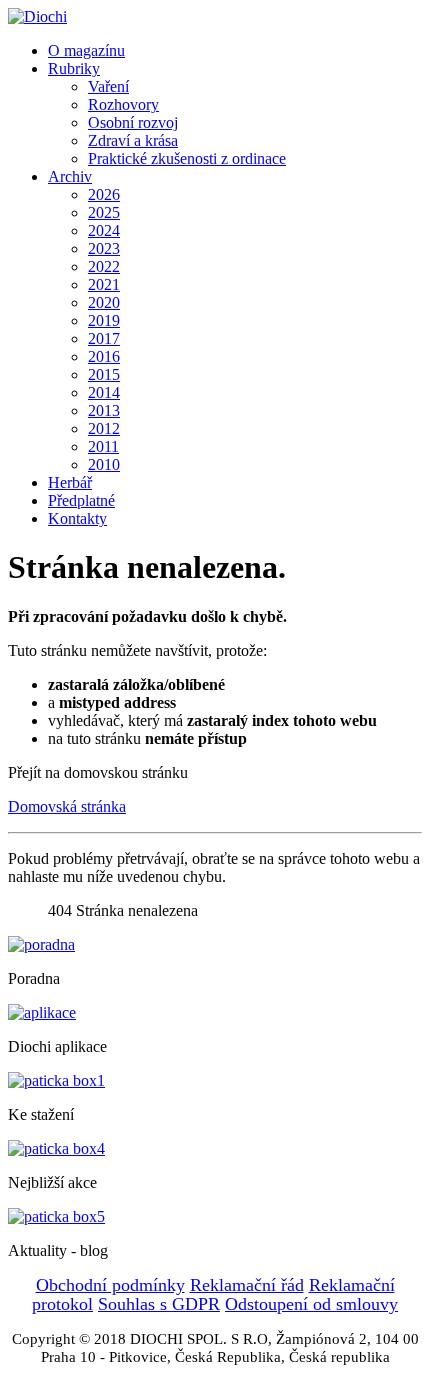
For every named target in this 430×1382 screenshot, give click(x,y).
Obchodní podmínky (110, 1285)
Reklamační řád (247, 1285)
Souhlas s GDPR (159, 1304)
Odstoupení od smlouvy (311, 1304)
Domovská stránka (67, 806)
